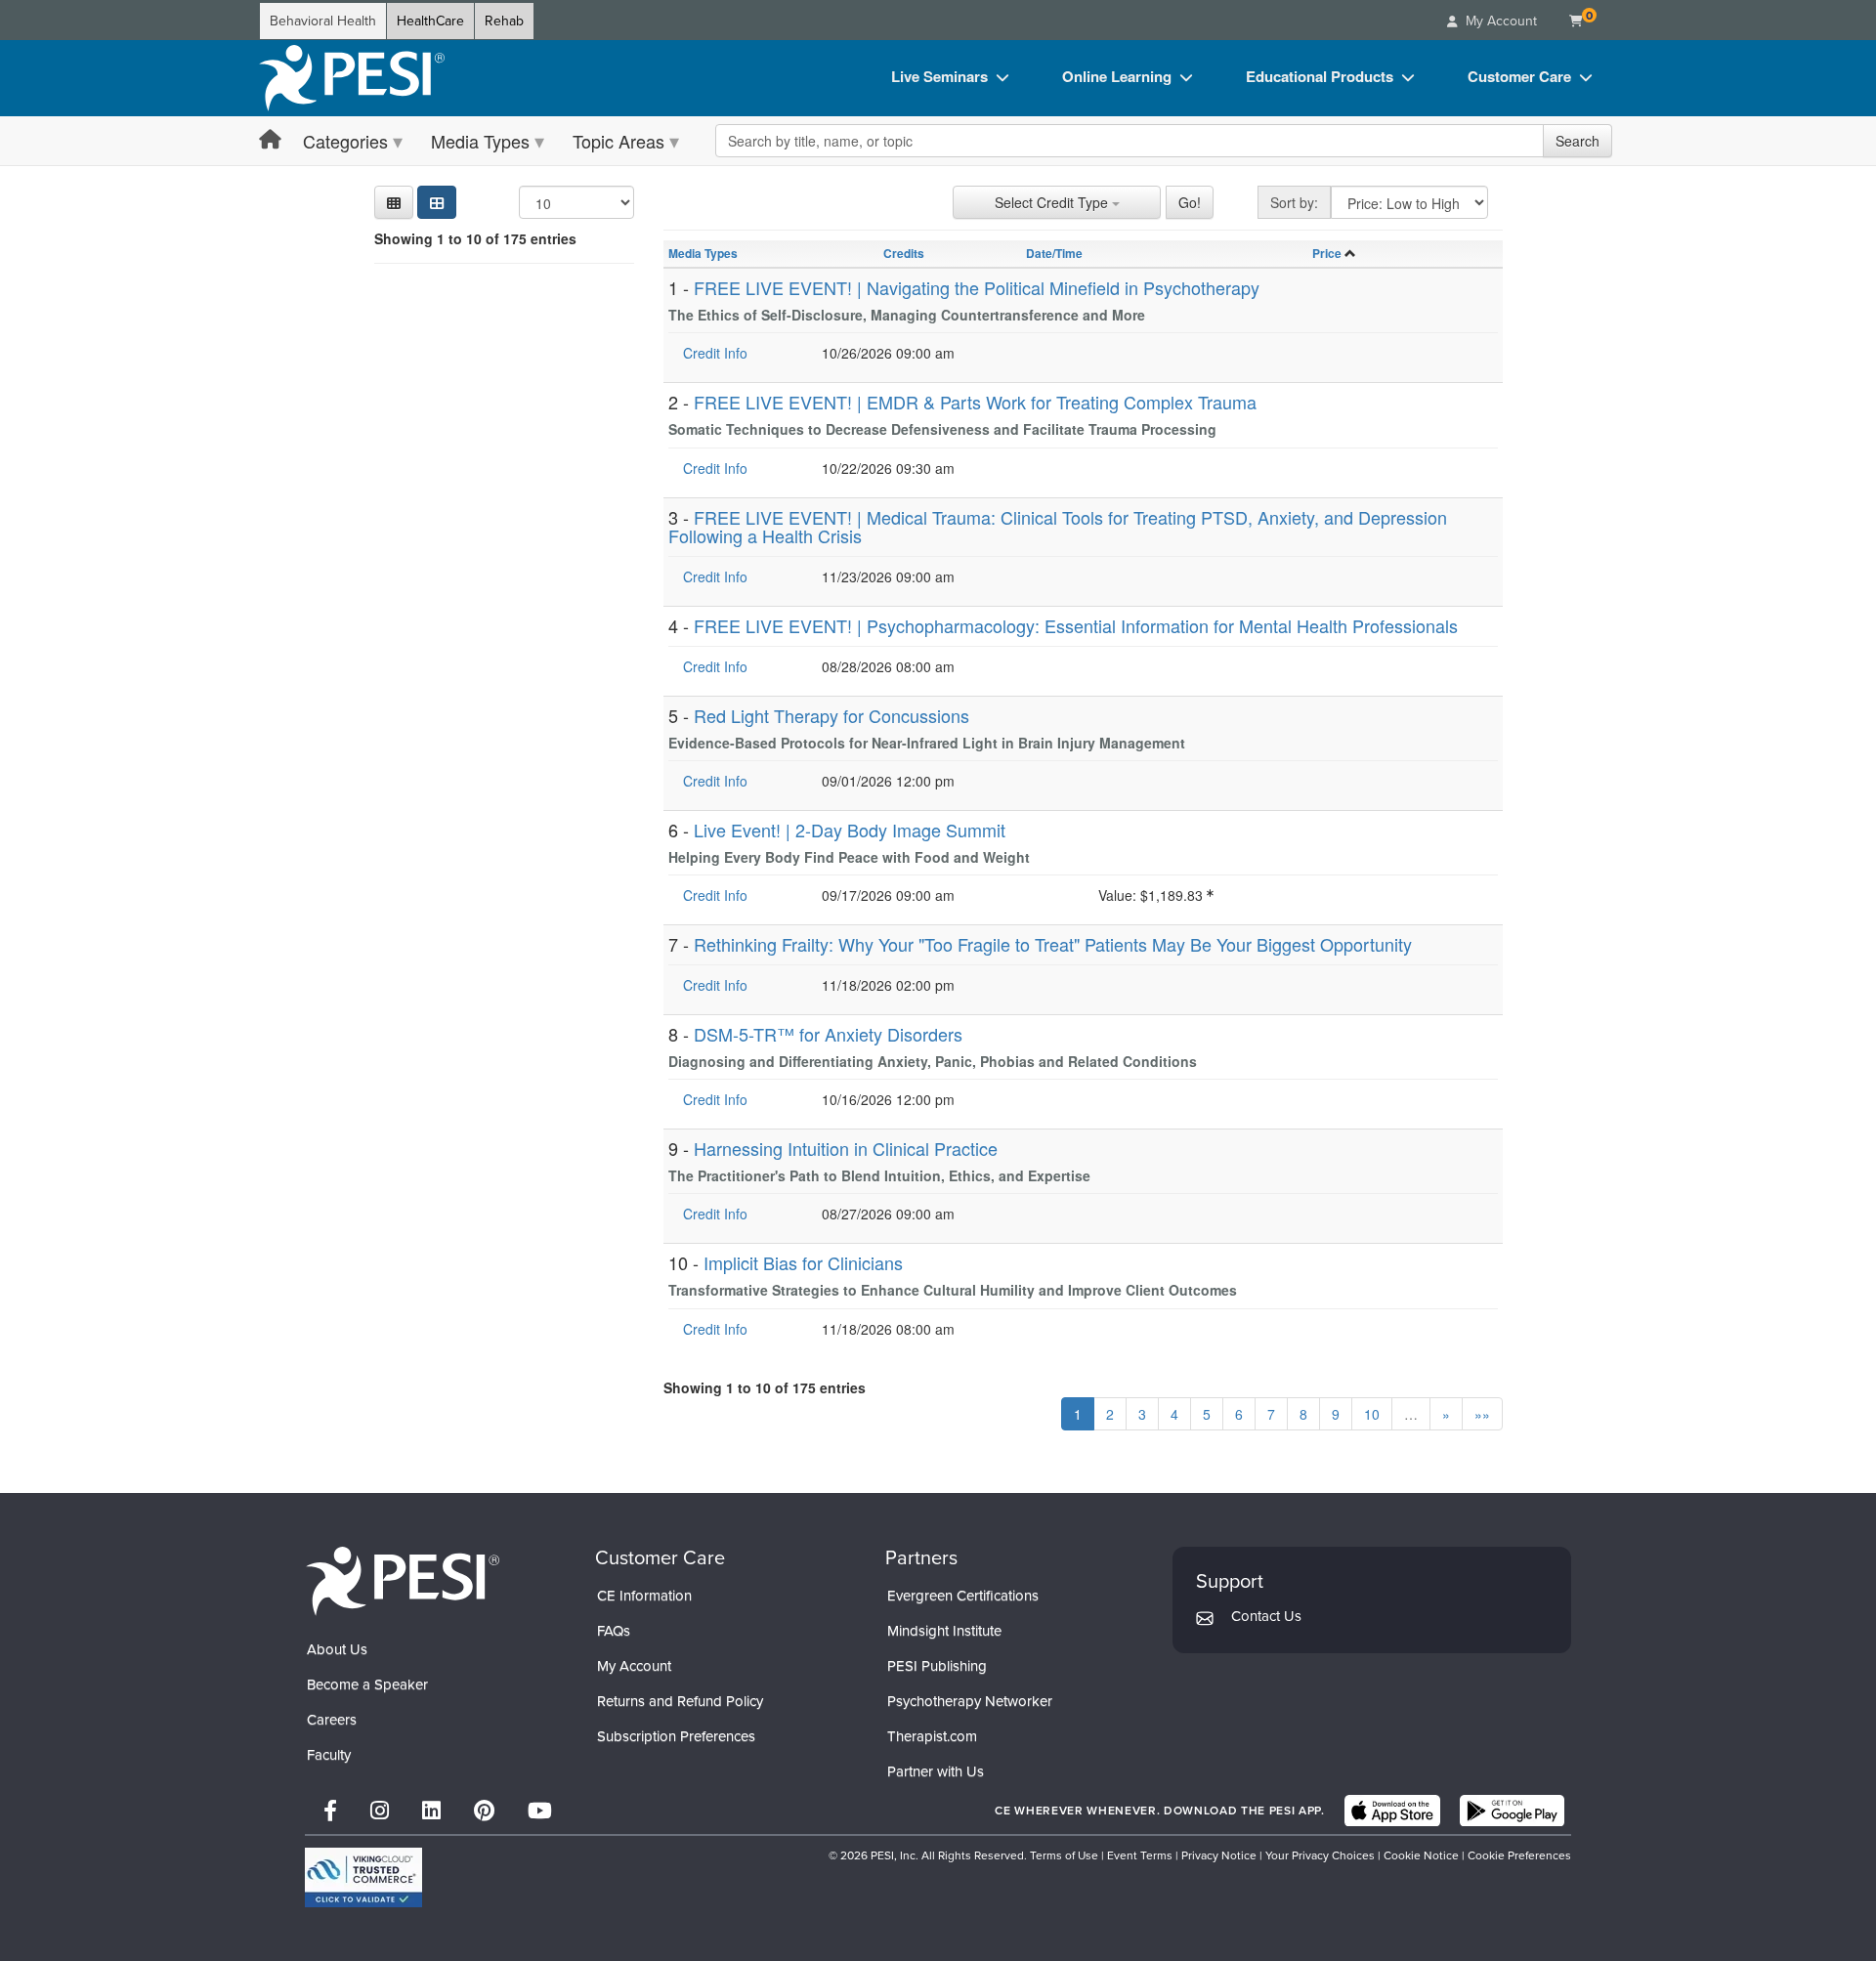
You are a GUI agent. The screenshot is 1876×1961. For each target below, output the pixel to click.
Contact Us (1266, 1616)
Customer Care (1519, 76)
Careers (332, 1720)
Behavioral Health (323, 21)
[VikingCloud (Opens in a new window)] (363, 1877)
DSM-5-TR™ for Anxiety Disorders (828, 1034)
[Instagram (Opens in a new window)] (380, 1811)
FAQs (614, 1631)
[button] (394, 202)
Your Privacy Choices (1320, 1855)
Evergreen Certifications (963, 1596)
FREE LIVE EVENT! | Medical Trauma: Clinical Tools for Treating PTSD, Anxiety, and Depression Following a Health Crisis (1058, 527)
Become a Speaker (367, 1684)
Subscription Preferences (676, 1736)
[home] (352, 78)
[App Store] (1392, 1811)
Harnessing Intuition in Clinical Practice (846, 1148)
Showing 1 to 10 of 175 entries (475, 238)
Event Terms (1140, 1855)
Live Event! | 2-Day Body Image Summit (850, 830)
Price (1327, 253)
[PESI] (403, 1580)
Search (1578, 141)
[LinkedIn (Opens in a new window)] (431, 1811)
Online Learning (1117, 76)
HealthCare (430, 21)
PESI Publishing (937, 1666)
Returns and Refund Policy (680, 1701)
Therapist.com (932, 1736)
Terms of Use (1064, 1855)
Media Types (480, 141)
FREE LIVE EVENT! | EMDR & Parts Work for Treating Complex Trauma (975, 402)
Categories (345, 141)
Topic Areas (618, 141)
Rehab (504, 21)
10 (1372, 1414)
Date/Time (1054, 253)
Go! (1190, 202)
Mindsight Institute (944, 1631)
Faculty (329, 1755)
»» (1482, 1414)
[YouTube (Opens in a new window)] (540, 1811)
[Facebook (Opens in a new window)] (330, 1811)
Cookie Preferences (1519, 1855)
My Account (634, 1666)
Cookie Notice (1421, 1855)
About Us (337, 1649)
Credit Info (715, 353)
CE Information (644, 1596)
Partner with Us (936, 1771)
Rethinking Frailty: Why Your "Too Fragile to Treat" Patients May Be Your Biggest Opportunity (1053, 944)
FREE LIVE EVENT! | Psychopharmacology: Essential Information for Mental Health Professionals (1076, 625)
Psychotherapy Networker (970, 1701)
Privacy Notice (1219, 1855)
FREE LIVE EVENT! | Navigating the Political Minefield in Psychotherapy (977, 287)
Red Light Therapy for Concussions (831, 715)
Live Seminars (939, 76)
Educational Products (1320, 76)
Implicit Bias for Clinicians (803, 1262)
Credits (904, 253)
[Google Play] (1512, 1811)
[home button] (270, 140)
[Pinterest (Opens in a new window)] (484, 1811)
